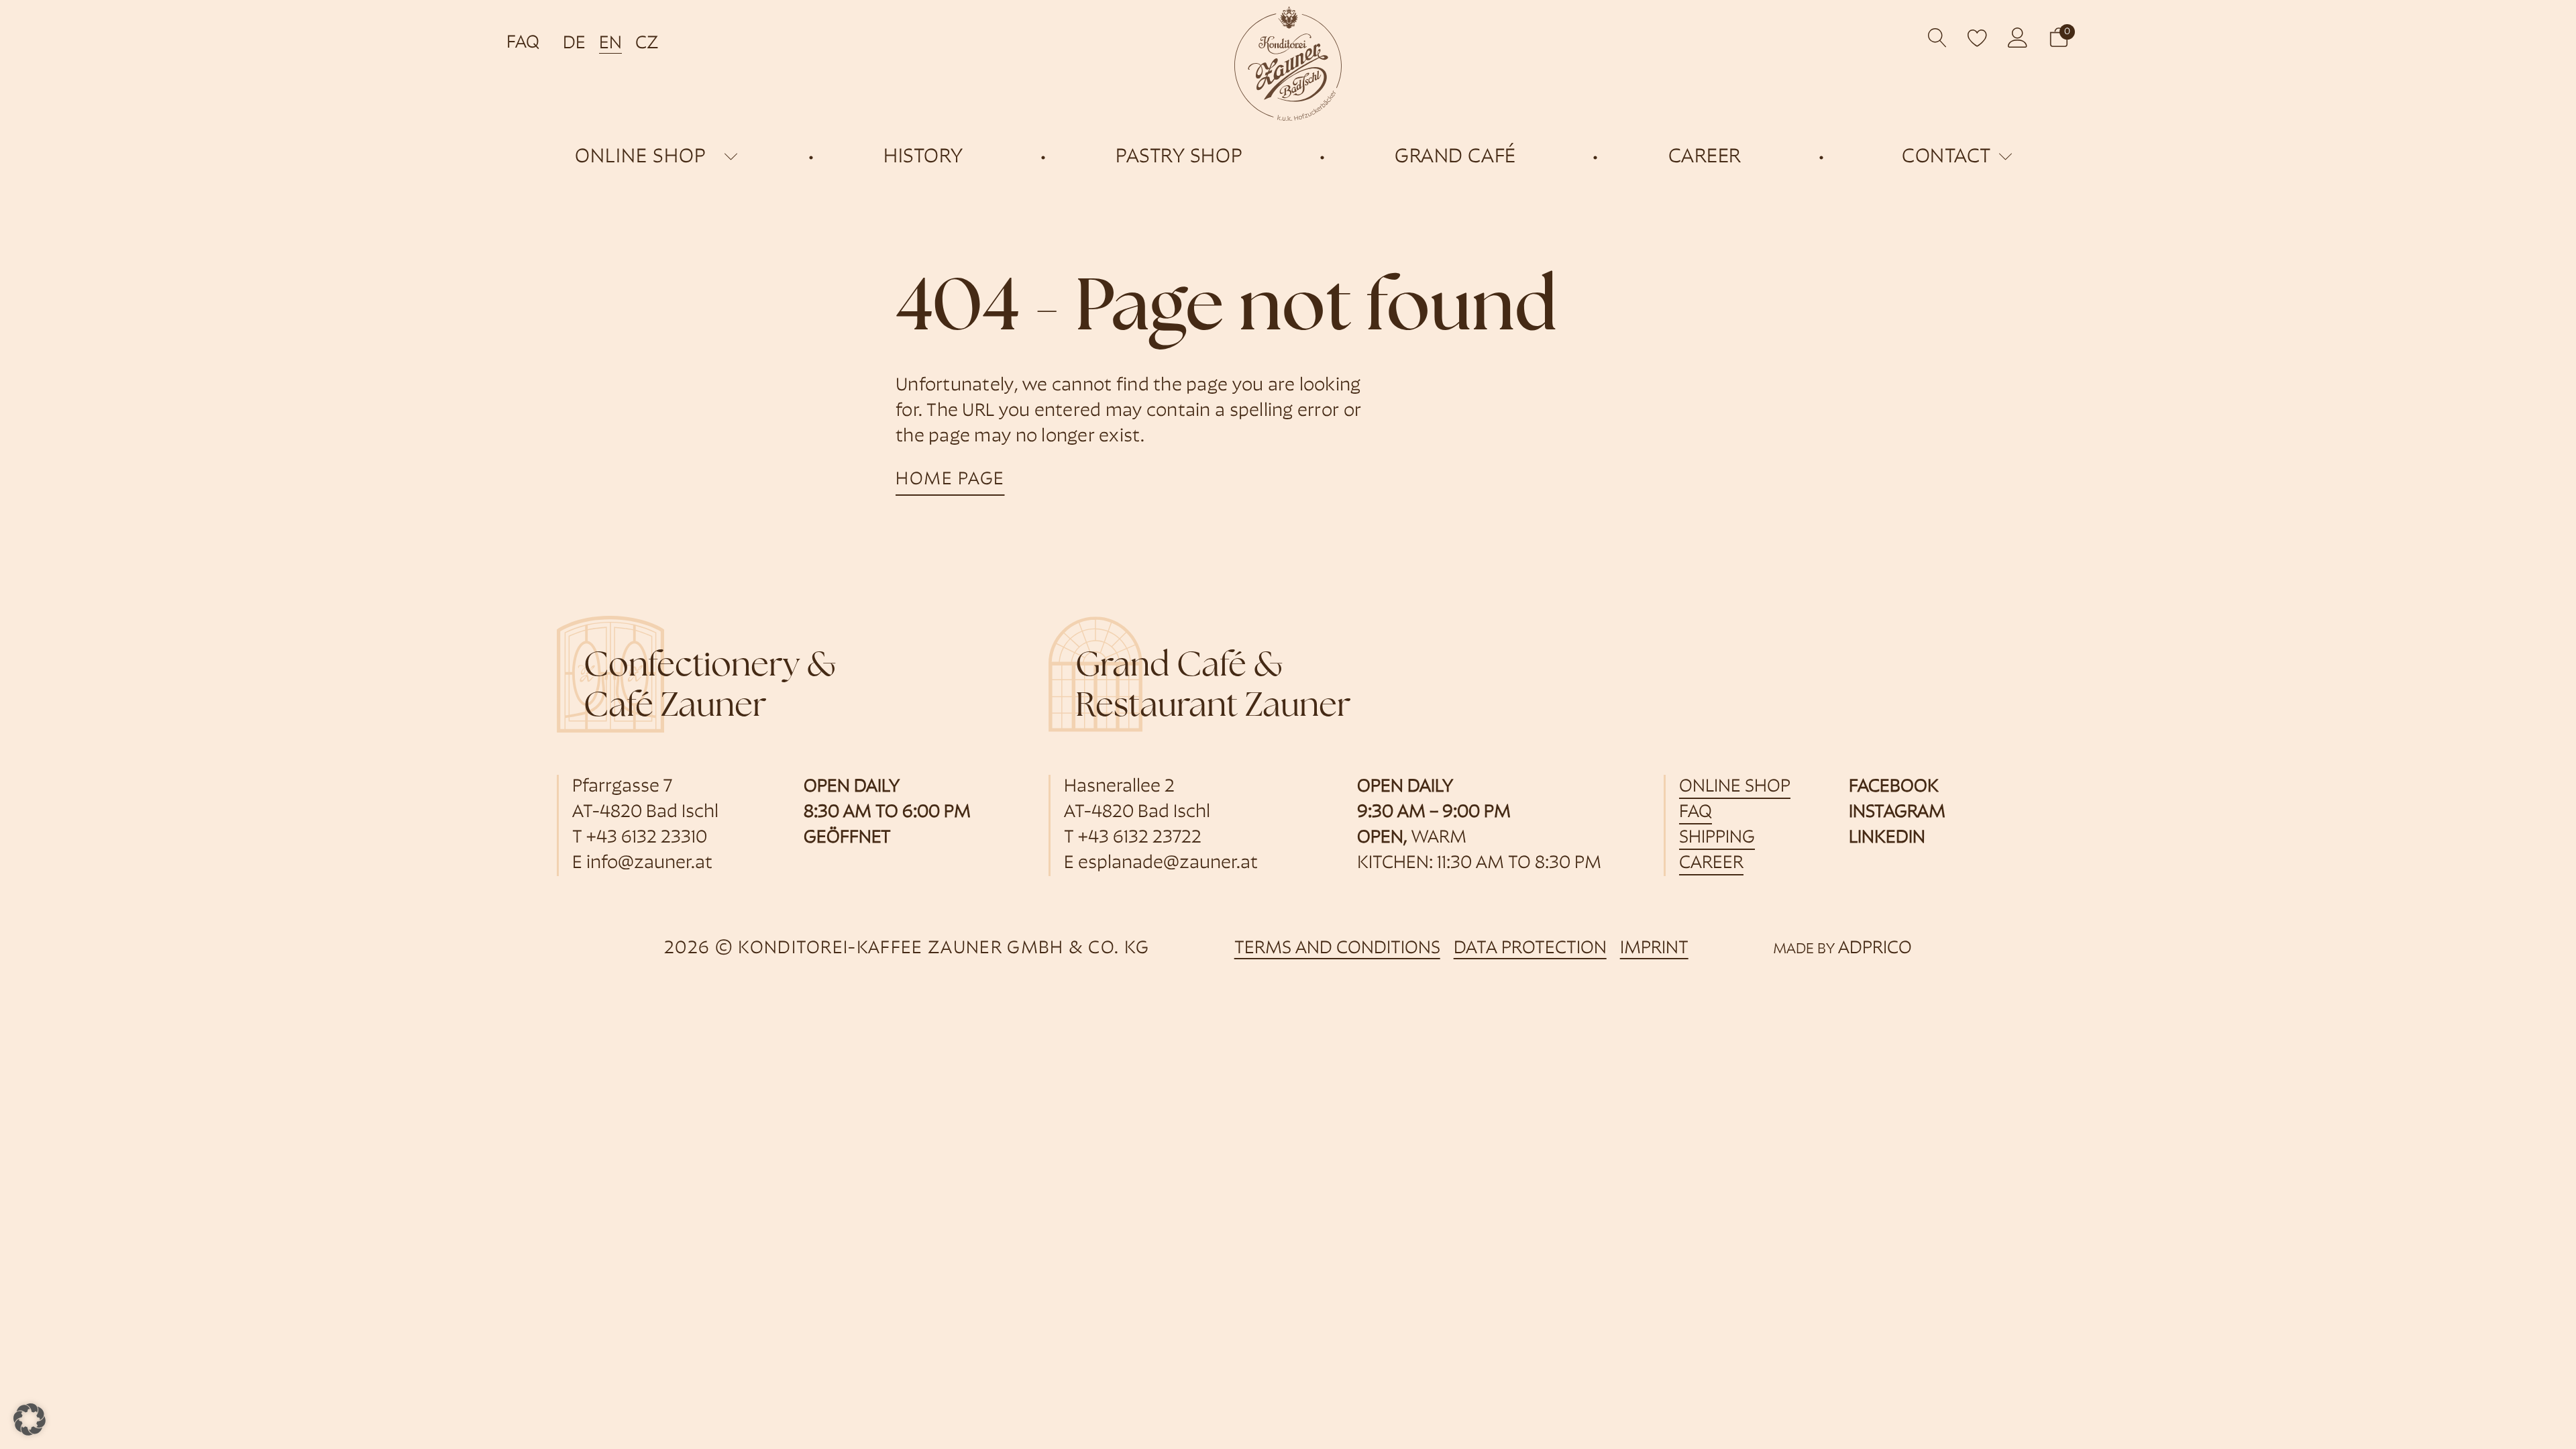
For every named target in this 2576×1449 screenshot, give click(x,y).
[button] (2059, 38)
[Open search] (1938, 38)
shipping (1717, 838)
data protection (1530, 949)
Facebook (1894, 787)
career (1711, 864)
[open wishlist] (1978, 38)
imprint (1654, 949)
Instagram (1897, 813)
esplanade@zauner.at (1168, 864)
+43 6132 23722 (1140, 838)
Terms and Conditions (1337, 949)
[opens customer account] (2018, 38)
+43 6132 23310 (647, 838)
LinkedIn (1887, 838)
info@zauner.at (649, 864)
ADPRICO (1875, 949)
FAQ (523, 43)
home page (950, 480)
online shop (641, 157)
